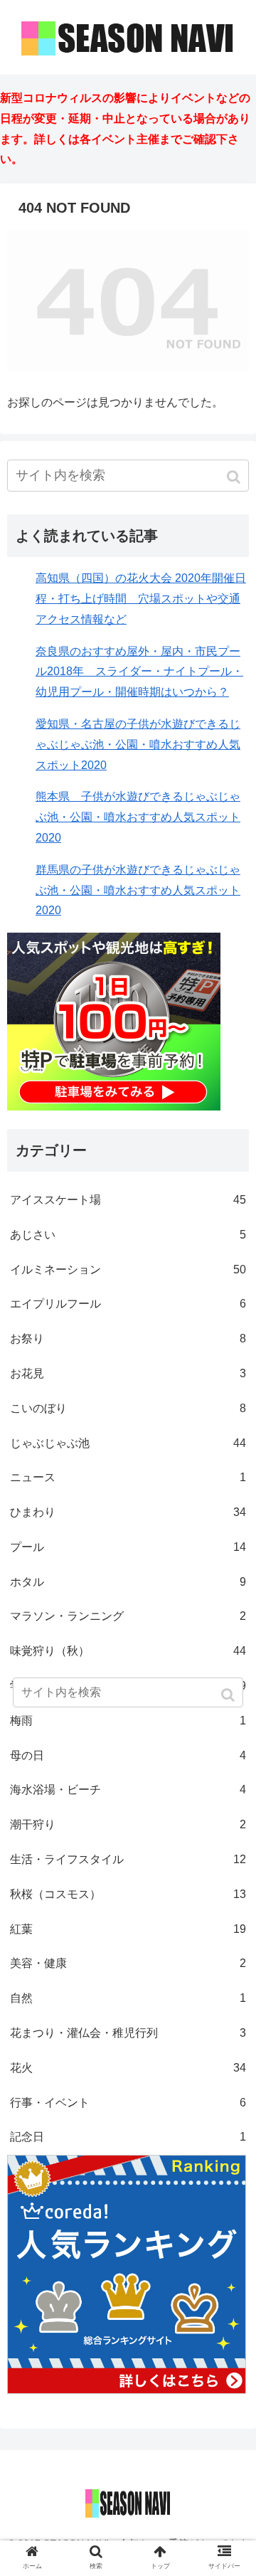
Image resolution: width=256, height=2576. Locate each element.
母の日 (128, 1755)
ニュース (128, 1477)
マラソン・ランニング (128, 1616)
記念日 (128, 2137)
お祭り (128, 1339)
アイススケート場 (128, 1200)
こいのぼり (128, 1408)
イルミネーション (128, 1270)
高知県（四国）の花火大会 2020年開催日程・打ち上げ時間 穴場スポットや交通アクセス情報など (141, 599)
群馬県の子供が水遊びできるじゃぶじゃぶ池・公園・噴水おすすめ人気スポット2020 (138, 890)
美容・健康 (128, 1963)
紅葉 (128, 1929)
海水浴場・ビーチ (128, 1790)
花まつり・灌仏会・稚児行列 (128, 2033)
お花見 (128, 1373)
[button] (235, 477)
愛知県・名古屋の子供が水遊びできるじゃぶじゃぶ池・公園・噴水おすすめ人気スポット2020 (138, 744)
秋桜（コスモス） (128, 1894)
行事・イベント (128, 2103)
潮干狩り (128, 1824)
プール (128, 1547)
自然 (128, 1998)
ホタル (128, 1582)
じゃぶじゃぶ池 (128, 1443)
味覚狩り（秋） (128, 1651)
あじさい (128, 1235)
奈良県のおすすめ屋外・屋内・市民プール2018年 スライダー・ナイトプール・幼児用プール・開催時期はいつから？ (139, 672)
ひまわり (128, 1512)
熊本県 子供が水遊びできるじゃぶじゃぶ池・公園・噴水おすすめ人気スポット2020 (138, 817)
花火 (128, 2068)
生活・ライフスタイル (128, 1859)
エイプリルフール (128, 1304)
